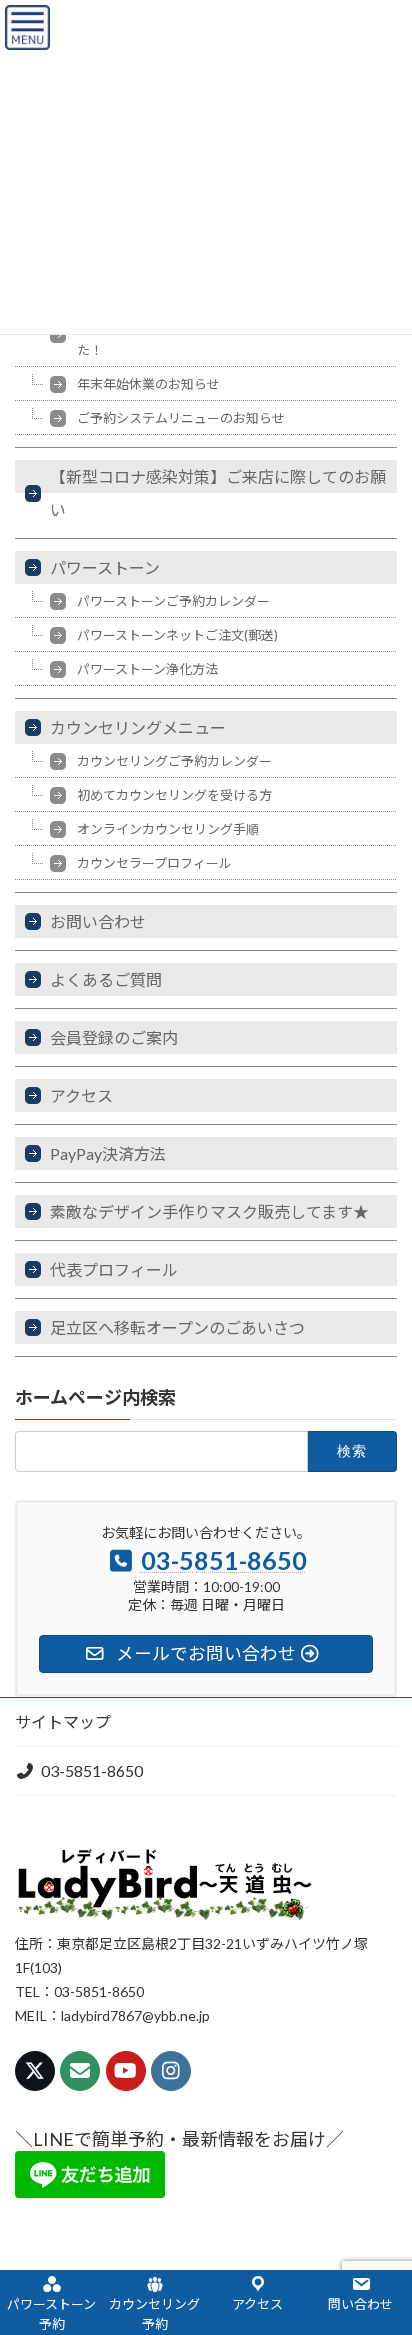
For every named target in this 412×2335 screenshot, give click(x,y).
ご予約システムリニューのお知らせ (181, 418)
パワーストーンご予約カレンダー (173, 601)
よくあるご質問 (106, 979)
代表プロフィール (114, 1269)
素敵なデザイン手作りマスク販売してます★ (209, 1211)
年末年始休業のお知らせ (148, 384)
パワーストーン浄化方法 (147, 669)
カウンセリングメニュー (138, 727)
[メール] (80, 2071)
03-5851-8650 (92, 1770)
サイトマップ (63, 1721)
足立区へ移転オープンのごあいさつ (177, 1327)
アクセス (81, 1095)
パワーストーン (105, 567)
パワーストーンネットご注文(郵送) (177, 635)
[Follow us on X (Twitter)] (35, 2071)
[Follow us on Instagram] (171, 2071)
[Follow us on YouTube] (126, 2071)
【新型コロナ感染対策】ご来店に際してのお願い (218, 493)
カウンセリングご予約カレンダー (174, 761)
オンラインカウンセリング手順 (168, 829)
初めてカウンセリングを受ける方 (174, 795)
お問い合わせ (98, 921)
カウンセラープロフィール (154, 863)
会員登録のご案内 (114, 1037)
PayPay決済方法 (108, 1153)
